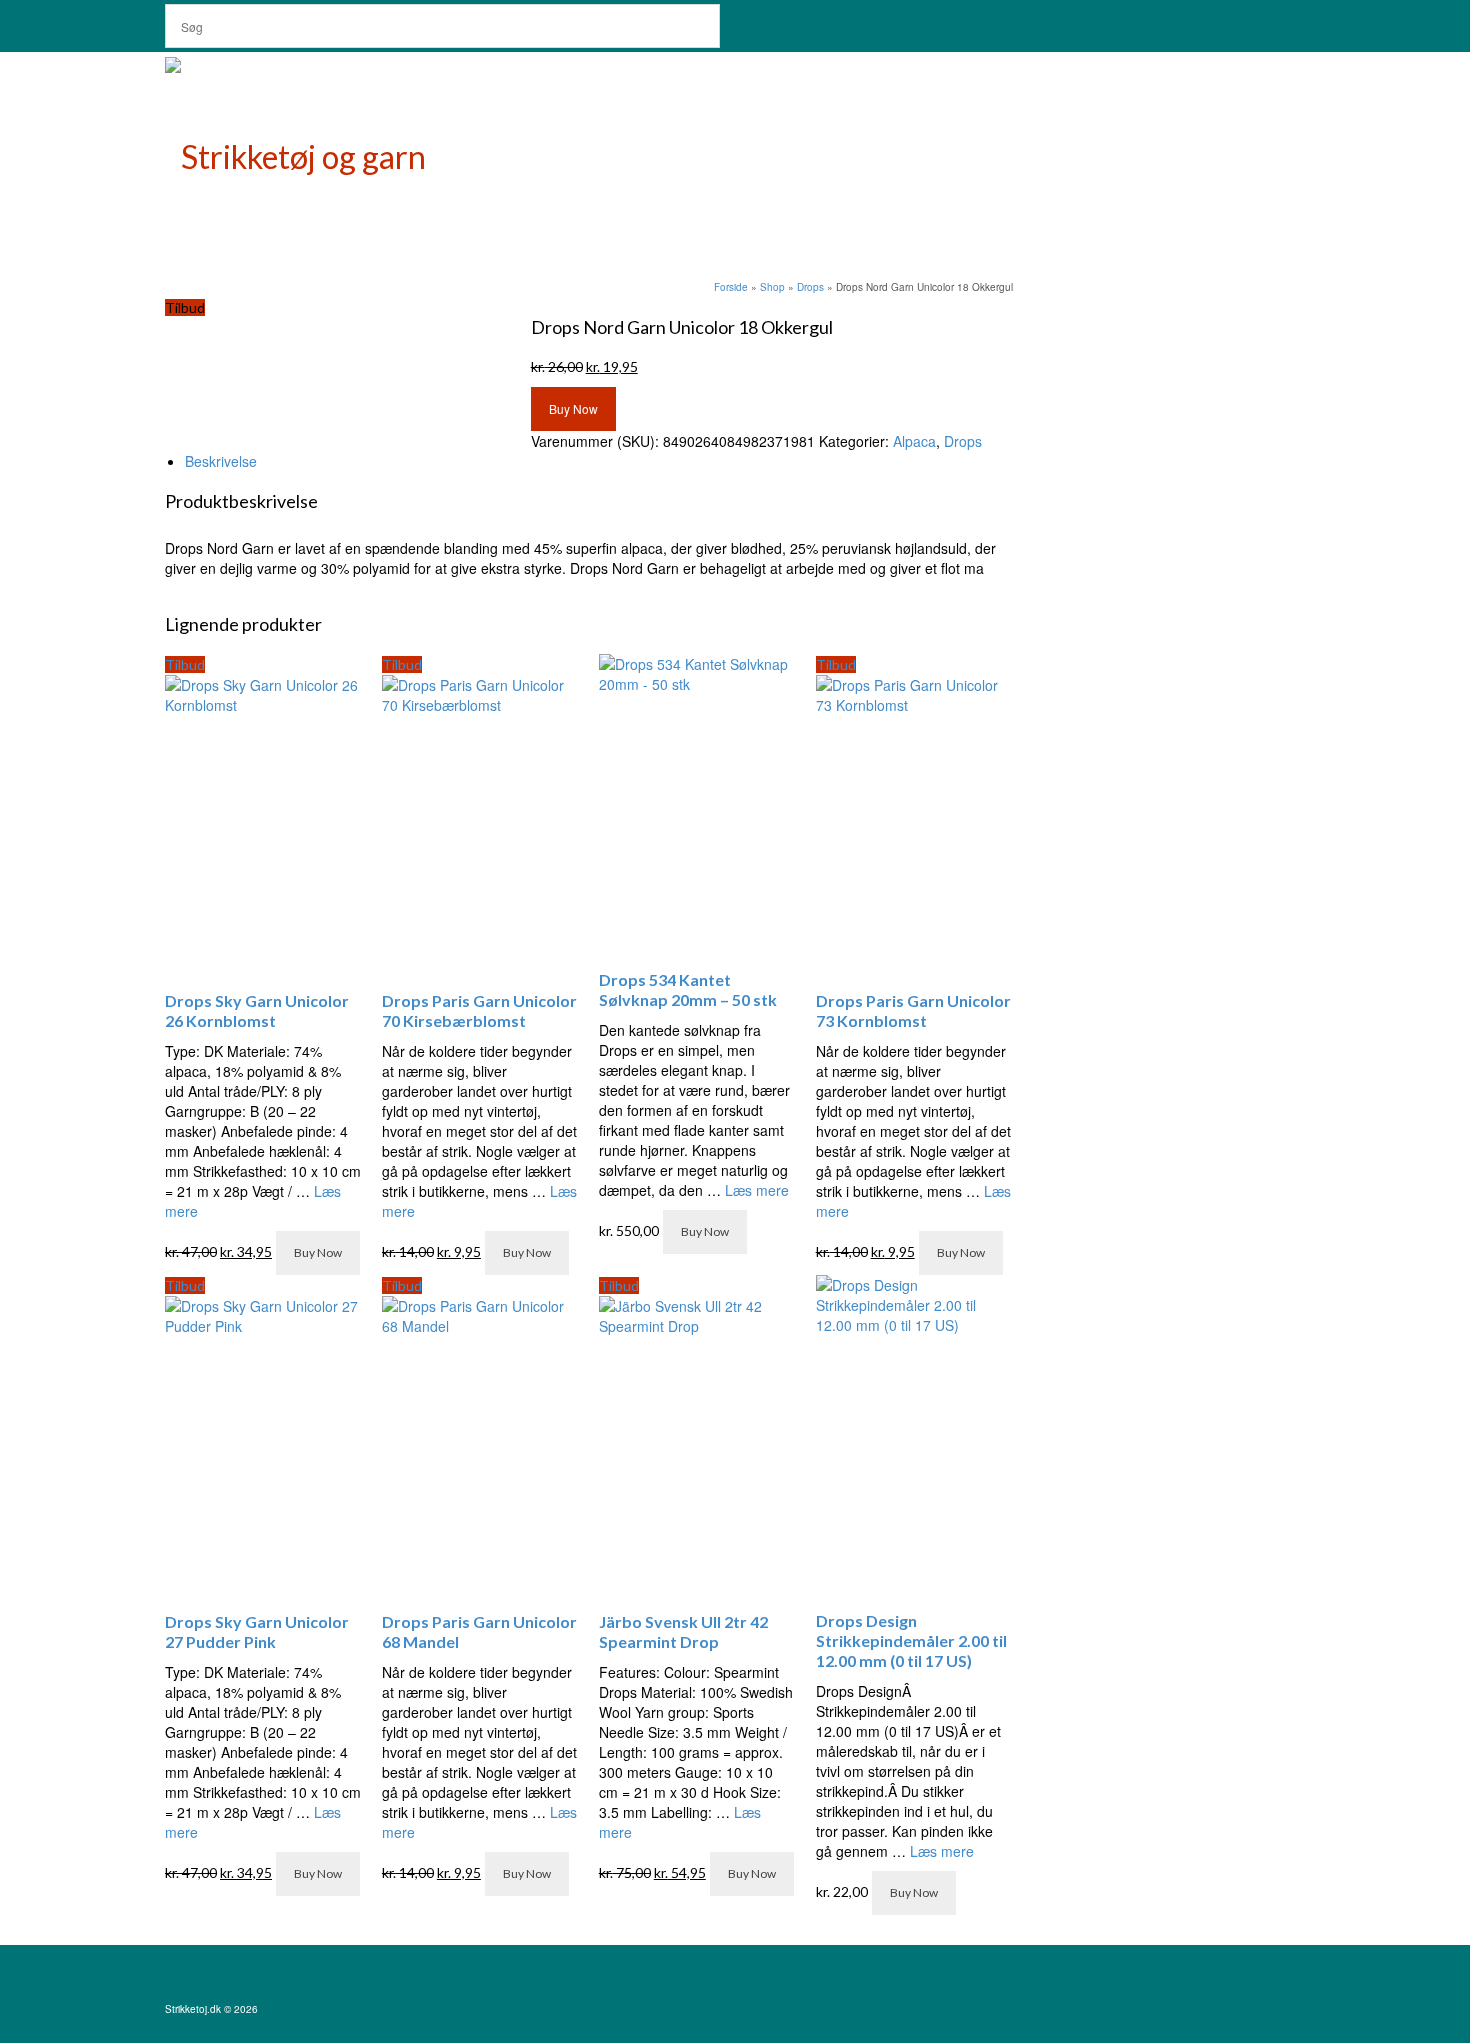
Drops (963, 441)
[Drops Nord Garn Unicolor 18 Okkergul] (296, 328)
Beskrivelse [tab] (221, 461)
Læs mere (757, 1190)
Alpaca (914, 441)
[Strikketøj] (345, 152)
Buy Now (573, 408)
